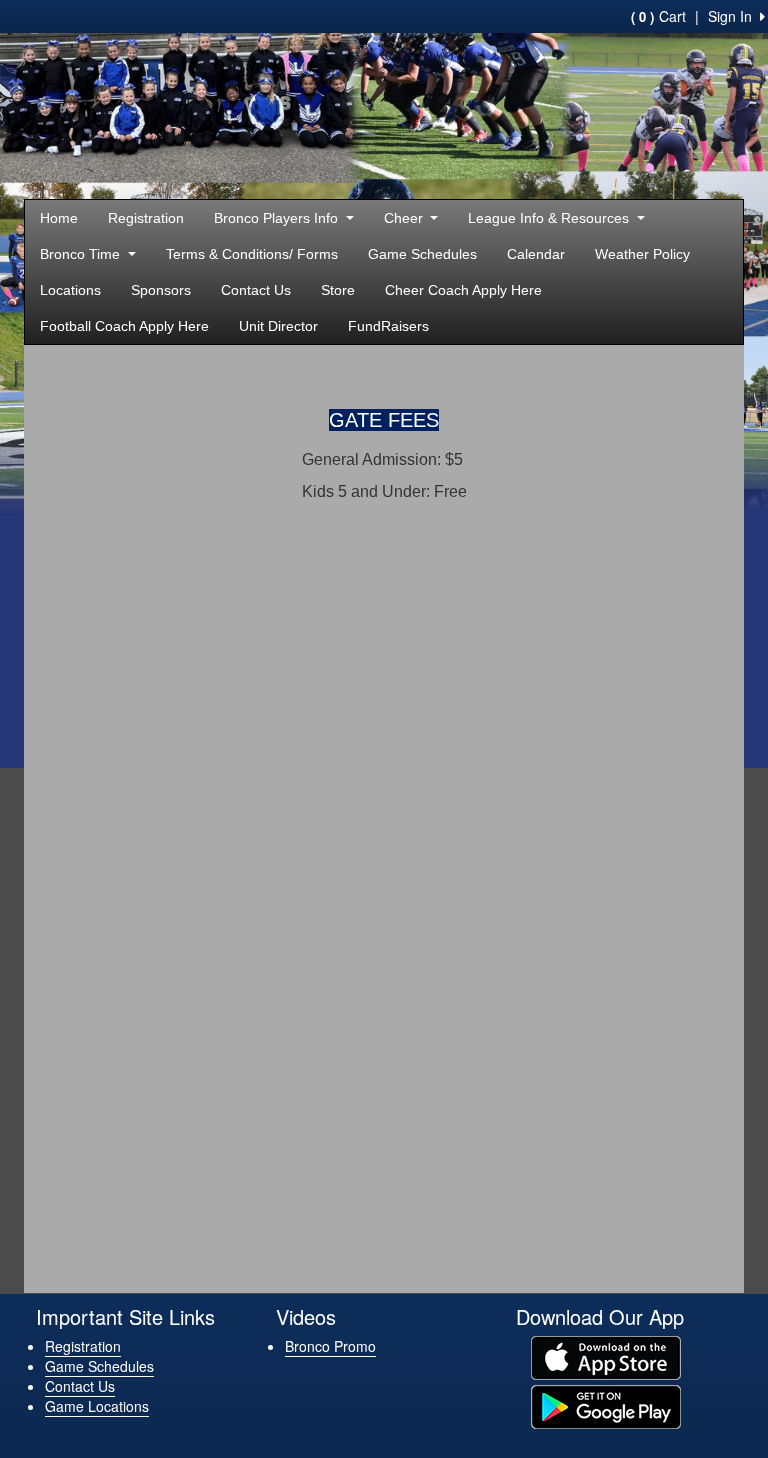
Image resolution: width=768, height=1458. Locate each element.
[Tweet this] (683, 372)
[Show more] (714, 372)
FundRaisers (388, 326)
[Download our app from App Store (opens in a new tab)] (606, 1356)
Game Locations (97, 1406)
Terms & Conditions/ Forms (252, 254)
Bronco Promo (330, 1346)
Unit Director (278, 326)
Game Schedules (422, 254)
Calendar (536, 254)
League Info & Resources (550, 218)
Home (59, 218)
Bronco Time (82, 254)
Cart (658, 16)
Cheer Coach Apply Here (463, 290)
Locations (70, 290)
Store (338, 290)
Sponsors (161, 290)
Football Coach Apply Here (124, 326)
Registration (146, 218)
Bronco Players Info (278, 218)
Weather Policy (642, 254)
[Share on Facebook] (647, 372)
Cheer (405, 218)
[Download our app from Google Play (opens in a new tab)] (606, 1405)
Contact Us (256, 290)
